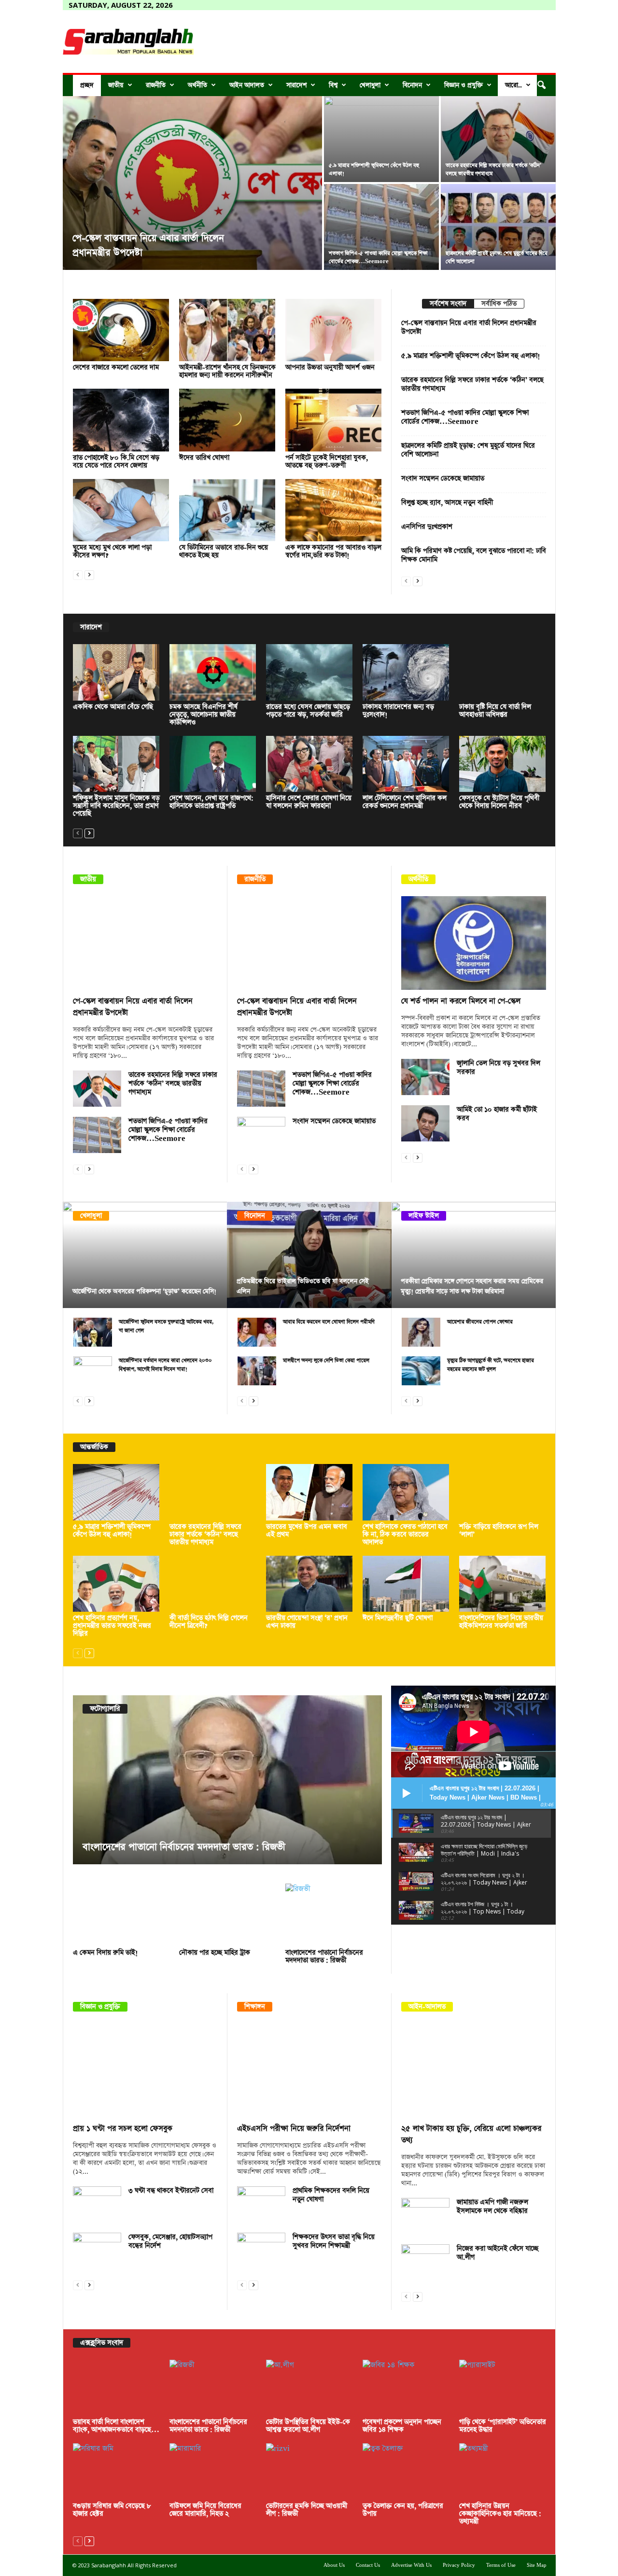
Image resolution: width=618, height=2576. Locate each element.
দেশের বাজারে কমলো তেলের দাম (116, 367)
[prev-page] (78, 574)
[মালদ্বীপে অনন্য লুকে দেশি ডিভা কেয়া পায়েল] (257, 1371)
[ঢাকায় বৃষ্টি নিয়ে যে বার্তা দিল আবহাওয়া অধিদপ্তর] (503, 672)
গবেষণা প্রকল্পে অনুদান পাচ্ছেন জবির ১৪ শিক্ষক (402, 2426)
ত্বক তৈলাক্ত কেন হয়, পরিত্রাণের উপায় (403, 2510)
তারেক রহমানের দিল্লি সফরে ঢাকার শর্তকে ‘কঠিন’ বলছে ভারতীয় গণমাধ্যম (472, 384)
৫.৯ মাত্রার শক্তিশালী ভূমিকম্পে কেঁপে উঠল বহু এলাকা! (471, 356)
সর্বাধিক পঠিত (499, 304)
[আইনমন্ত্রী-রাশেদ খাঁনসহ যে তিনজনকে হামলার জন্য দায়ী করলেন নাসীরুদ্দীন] (227, 330)
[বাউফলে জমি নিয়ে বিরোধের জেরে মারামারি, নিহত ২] (213, 2471)
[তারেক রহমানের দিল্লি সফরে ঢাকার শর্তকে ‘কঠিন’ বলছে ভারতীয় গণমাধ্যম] (498, 139)
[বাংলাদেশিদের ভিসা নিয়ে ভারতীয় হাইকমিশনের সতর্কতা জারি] (503, 1584)
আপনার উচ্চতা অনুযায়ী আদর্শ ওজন (330, 367)
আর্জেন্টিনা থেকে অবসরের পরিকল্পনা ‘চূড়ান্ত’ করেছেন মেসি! (144, 1291)
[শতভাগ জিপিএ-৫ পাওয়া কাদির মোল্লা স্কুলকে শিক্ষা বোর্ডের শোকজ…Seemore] (381, 227)
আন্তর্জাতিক (94, 1447)
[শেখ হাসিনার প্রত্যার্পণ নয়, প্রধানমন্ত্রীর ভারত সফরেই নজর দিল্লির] (116, 1584)
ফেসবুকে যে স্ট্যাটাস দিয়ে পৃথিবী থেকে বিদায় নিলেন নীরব (499, 802)
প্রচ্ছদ (87, 85)
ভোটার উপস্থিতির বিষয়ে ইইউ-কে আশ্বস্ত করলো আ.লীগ (308, 2426)
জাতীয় (116, 85)
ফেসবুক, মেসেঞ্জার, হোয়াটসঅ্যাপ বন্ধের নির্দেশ (170, 2241)
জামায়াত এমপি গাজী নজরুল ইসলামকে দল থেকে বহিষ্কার (492, 2207)
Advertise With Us (411, 2565)
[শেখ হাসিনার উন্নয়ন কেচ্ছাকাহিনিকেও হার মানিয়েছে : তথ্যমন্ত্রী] (503, 2471)
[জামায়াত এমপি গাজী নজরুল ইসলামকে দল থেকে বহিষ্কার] (425, 2216)
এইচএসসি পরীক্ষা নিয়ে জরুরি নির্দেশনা (294, 2129)
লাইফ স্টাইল (424, 1216)
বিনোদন (412, 85)
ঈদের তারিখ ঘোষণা (204, 458)
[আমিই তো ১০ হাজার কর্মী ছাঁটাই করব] (425, 1123)
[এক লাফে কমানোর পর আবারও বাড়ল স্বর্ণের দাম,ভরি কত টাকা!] (334, 510)
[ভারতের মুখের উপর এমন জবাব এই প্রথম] (309, 1492)
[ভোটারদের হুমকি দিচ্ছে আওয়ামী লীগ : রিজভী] (309, 2471)
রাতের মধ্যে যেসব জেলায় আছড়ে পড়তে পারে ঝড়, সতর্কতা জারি (308, 711)
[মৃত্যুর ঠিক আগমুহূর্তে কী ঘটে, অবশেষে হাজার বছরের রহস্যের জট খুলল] (421, 1371)
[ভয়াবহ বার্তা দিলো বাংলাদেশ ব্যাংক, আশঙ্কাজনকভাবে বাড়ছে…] (116, 2388)
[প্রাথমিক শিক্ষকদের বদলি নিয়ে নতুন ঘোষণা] (261, 2204)
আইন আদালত (247, 85)
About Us (334, 2565)
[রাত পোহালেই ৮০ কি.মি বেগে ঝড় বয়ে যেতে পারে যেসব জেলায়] (121, 420)
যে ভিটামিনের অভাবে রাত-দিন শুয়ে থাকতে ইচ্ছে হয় (224, 551)
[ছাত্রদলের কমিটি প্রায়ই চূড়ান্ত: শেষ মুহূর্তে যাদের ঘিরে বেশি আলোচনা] (498, 227)
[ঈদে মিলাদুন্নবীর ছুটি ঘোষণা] (406, 1584)
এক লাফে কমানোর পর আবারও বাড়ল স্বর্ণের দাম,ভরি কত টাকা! (333, 551)
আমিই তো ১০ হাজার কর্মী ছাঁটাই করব (497, 1114)
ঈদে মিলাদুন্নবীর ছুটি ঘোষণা (398, 1618)
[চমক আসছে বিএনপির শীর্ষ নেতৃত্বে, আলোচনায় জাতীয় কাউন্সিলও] (213, 672)
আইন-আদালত (427, 2007)
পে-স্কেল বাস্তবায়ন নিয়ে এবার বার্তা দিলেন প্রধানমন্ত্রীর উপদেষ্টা (469, 327)
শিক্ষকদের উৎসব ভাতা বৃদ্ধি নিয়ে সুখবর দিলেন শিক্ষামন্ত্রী (334, 2241)
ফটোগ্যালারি (105, 1709)
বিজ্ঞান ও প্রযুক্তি (463, 85)
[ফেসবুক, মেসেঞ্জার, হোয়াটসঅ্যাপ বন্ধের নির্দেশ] (97, 2251)
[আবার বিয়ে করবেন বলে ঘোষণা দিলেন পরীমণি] (257, 1332)
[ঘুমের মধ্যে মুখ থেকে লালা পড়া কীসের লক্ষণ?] (121, 510)
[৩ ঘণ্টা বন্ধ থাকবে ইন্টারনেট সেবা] (97, 2204)
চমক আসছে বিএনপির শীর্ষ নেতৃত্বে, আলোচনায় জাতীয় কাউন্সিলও (204, 715)
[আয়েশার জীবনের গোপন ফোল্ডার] (421, 1332)
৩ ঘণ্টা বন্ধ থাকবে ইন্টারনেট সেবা (171, 2191)
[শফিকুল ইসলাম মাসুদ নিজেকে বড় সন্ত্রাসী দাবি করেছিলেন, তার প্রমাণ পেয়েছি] (116, 764)
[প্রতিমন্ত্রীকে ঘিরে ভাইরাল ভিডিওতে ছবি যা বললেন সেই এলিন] (309, 1255)
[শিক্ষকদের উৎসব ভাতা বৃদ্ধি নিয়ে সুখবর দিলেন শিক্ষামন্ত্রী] (261, 2251)
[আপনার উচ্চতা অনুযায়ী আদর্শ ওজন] (334, 330)
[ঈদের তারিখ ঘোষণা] (227, 420)
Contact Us (368, 2565)
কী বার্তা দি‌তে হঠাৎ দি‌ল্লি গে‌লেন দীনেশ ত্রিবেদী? (209, 1622)
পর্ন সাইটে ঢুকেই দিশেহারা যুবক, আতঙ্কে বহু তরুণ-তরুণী (327, 462)
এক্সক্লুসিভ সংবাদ (102, 2343)
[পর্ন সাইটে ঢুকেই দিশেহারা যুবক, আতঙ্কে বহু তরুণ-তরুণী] (334, 420)
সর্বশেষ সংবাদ (448, 304)
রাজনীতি (156, 85)
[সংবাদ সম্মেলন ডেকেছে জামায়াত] (261, 1135)
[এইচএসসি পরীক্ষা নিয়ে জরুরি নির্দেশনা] (309, 2070)
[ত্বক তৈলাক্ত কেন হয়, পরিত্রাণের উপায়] (406, 2471)
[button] (541, 85)
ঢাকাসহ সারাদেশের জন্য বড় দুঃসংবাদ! (398, 711)
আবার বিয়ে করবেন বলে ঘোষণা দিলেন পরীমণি (329, 1322)
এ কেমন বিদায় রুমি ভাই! (105, 1953)
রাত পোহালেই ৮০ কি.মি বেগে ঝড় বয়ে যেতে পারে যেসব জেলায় (116, 462)
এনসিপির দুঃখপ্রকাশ (427, 527)
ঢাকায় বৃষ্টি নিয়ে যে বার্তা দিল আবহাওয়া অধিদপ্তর (495, 711)
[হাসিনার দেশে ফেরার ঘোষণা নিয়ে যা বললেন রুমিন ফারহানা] (309, 764)
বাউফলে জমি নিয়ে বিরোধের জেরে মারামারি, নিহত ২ (205, 2510)
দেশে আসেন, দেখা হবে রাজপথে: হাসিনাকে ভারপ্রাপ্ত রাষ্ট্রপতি (211, 802)
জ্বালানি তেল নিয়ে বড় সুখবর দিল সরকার (499, 1068)
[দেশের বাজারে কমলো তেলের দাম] (121, 330)
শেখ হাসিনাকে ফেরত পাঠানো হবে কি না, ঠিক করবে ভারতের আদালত (405, 1534)
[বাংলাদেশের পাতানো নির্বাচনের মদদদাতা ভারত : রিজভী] (227, 1780)
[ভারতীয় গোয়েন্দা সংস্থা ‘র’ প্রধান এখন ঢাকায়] (309, 1584)
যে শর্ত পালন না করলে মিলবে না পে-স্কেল (461, 1001)
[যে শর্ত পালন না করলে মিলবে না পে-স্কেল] (474, 943)
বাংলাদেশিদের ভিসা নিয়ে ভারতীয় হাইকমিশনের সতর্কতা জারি (501, 1622)
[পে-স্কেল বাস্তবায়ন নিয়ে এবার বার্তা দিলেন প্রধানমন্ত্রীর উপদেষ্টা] (192, 183)
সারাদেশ (296, 85)
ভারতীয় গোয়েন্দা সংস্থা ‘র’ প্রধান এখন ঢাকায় (307, 1622)
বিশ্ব (333, 85)
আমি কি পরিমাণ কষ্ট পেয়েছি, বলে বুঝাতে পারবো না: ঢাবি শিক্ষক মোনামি (474, 555)
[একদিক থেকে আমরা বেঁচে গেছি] (116, 672)
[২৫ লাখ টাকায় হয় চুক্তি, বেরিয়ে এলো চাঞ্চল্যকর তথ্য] (474, 2070)
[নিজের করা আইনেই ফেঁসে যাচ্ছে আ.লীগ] (425, 2262)
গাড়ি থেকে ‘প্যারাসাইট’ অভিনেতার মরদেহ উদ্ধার (503, 2426)
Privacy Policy (459, 2565)
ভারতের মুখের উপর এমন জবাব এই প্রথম (307, 1531)
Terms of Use (501, 2565)
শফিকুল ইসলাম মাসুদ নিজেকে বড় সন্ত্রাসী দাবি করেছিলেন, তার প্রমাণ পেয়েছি (116, 806)
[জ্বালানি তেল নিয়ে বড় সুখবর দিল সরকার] (425, 1077)
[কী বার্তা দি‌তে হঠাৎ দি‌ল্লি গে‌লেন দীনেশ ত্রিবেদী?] (213, 1584)
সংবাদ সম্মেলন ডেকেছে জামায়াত (443, 479)
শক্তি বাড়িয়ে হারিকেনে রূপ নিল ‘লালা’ (499, 1531)
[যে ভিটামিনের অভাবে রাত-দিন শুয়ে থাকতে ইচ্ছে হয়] (227, 510)
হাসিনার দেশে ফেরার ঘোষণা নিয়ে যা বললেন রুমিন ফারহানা (309, 802)
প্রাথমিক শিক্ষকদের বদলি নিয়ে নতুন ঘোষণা (331, 2195)
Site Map (537, 2565)
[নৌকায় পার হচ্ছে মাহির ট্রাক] (227, 1915)
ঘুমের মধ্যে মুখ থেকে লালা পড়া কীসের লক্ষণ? (112, 551)
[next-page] (89, 574)
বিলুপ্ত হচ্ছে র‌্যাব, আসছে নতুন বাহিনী (447, 503)
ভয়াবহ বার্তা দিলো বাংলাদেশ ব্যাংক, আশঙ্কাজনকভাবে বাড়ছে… (116, 2426)
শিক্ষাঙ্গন (255, 2007)
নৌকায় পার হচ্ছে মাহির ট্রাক (215, 1953)
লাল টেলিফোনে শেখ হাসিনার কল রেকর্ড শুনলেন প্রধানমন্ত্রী (405, 802)
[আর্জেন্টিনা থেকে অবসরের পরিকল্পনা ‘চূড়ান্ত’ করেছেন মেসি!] (145, 1255)
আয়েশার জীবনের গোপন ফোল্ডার (480, 1322)
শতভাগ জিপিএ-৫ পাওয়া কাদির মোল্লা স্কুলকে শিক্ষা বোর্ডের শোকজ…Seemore (465, 417)
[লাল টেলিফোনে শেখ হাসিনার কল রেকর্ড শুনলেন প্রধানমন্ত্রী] (406, 764)
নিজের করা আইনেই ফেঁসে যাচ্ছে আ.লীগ (498, 2253)
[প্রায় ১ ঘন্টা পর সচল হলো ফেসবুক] (145, 2070)
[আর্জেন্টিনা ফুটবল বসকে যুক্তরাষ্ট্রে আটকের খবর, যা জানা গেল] (93, 1332)
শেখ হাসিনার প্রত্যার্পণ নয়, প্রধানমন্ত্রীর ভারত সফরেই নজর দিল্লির (112, 1626)
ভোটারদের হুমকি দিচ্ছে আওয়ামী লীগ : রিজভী (307, 2510)
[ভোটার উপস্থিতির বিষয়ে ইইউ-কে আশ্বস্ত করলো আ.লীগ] (309, 2388)
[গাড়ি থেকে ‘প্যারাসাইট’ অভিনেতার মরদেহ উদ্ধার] (503, 2388)
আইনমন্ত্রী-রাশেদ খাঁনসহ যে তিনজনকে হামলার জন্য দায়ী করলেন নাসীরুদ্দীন (227, 371)
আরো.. (513, 85)
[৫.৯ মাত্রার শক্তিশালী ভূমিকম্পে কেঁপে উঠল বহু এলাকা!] (381, 139)
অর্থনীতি (197, 85)
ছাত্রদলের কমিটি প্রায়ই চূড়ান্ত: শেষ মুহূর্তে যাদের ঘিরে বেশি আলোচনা (468, 450)
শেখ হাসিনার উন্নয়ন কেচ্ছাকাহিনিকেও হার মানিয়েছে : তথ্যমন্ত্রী (500, 2514)
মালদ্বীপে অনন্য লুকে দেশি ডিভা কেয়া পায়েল (326, 1360)
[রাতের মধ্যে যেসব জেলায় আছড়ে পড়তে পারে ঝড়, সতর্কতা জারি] (309, 672)
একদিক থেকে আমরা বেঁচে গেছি (113, 707)
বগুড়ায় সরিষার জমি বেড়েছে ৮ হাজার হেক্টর (112, 2510)
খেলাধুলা (370, 85)
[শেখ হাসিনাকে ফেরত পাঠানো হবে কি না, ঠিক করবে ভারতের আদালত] (406, 1492)
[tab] (448, 304)
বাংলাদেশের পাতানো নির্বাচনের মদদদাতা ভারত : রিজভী (184, 1847)
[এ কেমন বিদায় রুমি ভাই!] (121, 1915)
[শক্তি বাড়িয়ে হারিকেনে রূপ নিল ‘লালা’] (503, 1492)
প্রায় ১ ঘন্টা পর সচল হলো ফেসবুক (123, 2129)
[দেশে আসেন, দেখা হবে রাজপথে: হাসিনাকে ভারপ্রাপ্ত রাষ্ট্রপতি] (213, 764)
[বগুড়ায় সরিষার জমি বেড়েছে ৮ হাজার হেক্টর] (116, 2471)
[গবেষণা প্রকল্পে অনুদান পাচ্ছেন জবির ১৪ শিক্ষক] (406, 2388)
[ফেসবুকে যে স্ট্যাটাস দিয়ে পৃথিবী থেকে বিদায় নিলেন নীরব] (503, 764)
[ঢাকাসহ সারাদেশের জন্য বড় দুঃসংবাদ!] (406, 672)
